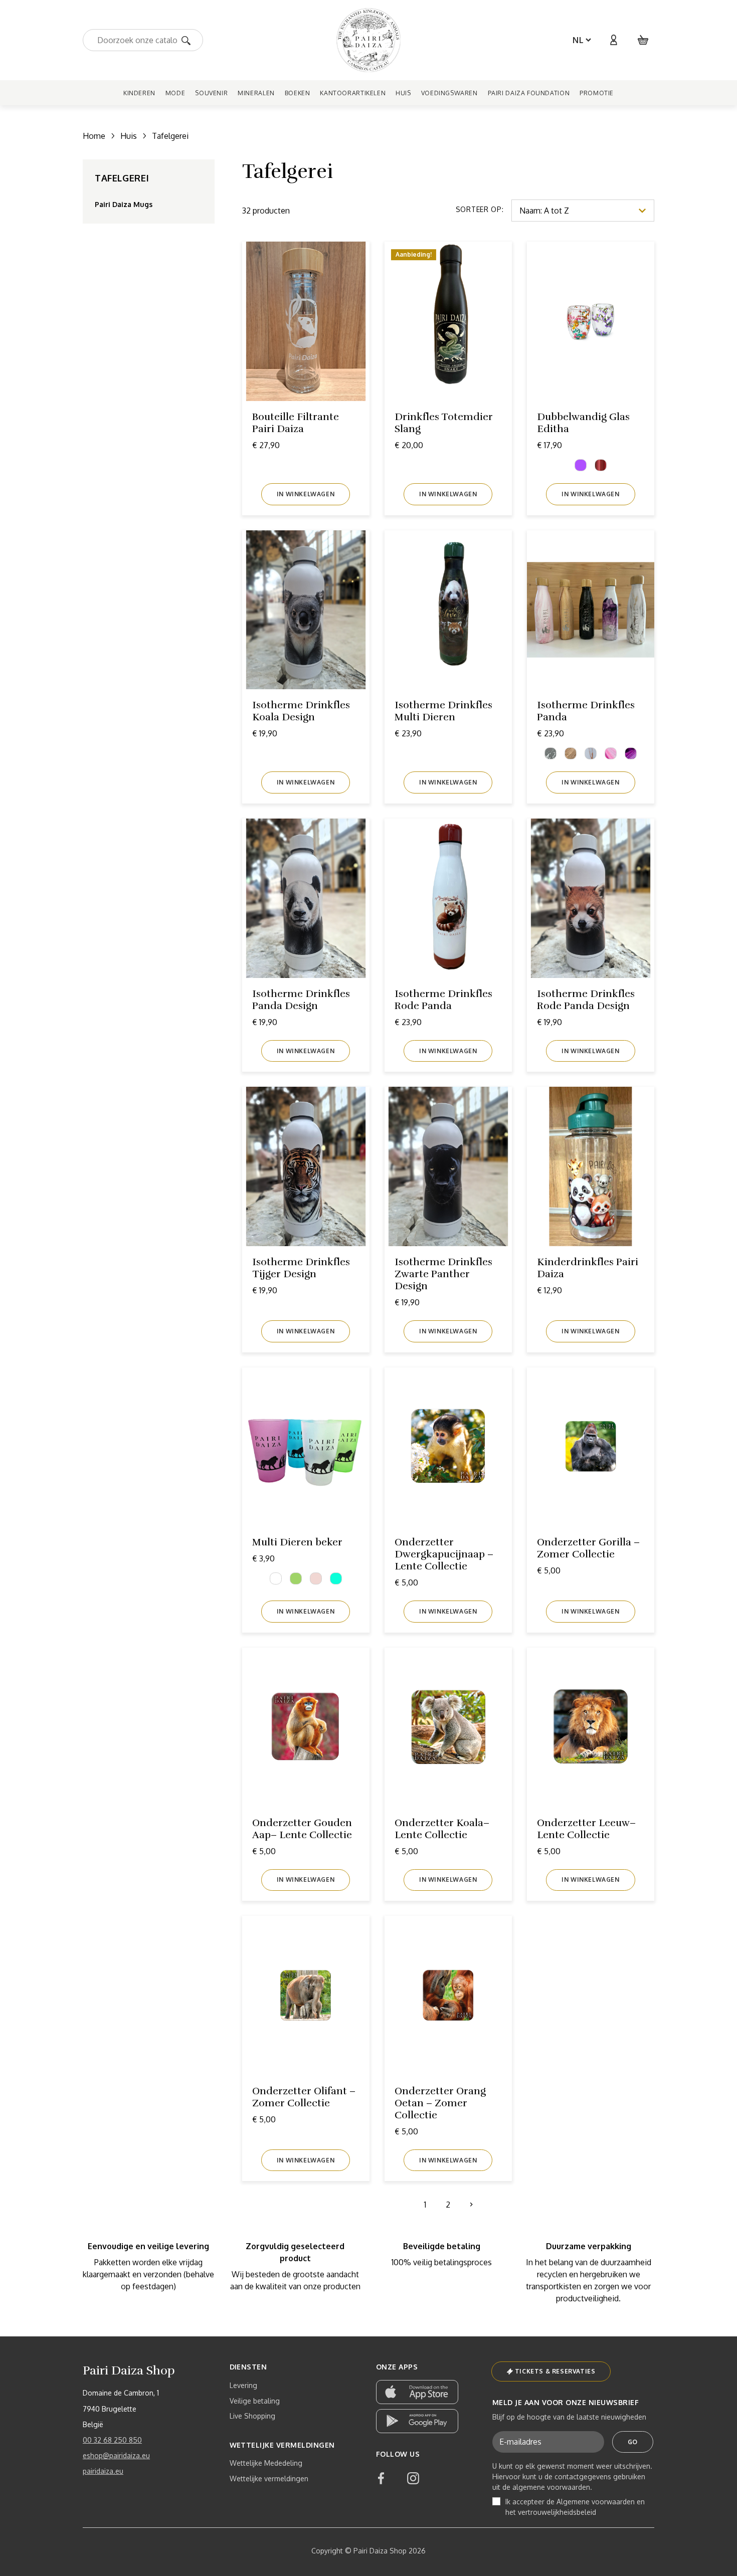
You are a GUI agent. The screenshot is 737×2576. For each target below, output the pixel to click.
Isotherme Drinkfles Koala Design (301, 711)
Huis (129, 136)
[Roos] (316, 1578)
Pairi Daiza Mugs (124, 204)
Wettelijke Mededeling (266, 2463)
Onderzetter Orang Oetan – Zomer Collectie (440, 2103)
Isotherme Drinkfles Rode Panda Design (586, 1000)
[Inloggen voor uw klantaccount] (613, 40)
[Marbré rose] (611, 753)
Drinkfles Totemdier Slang (444, 423)
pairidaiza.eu (103, 2471)
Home (94, 136)
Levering (243, 2385)
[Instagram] (413, 2478)
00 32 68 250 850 (112, 2440)
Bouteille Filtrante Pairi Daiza (296, 423)
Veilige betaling (255, 2401)
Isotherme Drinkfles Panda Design (301, 1000)
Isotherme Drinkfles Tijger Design (301, 1268)
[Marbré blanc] (591, 753)
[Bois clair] (571, 753)
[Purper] (581, 465)
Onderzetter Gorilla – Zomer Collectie (588, 1548)
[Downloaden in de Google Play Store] (417, 2421)
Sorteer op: (480, 209)
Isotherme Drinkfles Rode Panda (443, 1000)
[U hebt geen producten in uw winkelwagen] (643, 40)
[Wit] (276, 1578)
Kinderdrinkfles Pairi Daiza (588, 1268)
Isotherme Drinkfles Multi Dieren (443, 711)
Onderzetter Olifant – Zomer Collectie (304, 2097)
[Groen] (296, 1578)
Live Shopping (252, 2416)
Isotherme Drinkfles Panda (586, 711)
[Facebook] (381, 2478)
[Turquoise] (336, 1578)
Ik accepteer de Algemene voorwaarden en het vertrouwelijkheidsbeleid (575, 2507)
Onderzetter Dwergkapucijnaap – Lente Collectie (444, 1554)
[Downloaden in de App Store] (417, 2392)
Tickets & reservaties (555, 2371)
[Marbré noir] (550, 753)
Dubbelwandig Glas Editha (583, 423)
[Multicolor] (601, 465)
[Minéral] (631, 753)
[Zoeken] (189, 40)
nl (578, 40)
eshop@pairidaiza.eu (116, 2455)
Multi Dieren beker (297, 1542)
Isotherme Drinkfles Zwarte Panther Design (443, 1274)
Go (633, 2442)
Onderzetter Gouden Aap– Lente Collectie (302, 1829)
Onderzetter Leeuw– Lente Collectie (586, 1829)
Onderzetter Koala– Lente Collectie (442, 1829)
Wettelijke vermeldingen (269, 2479)
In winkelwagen (306, 494)
